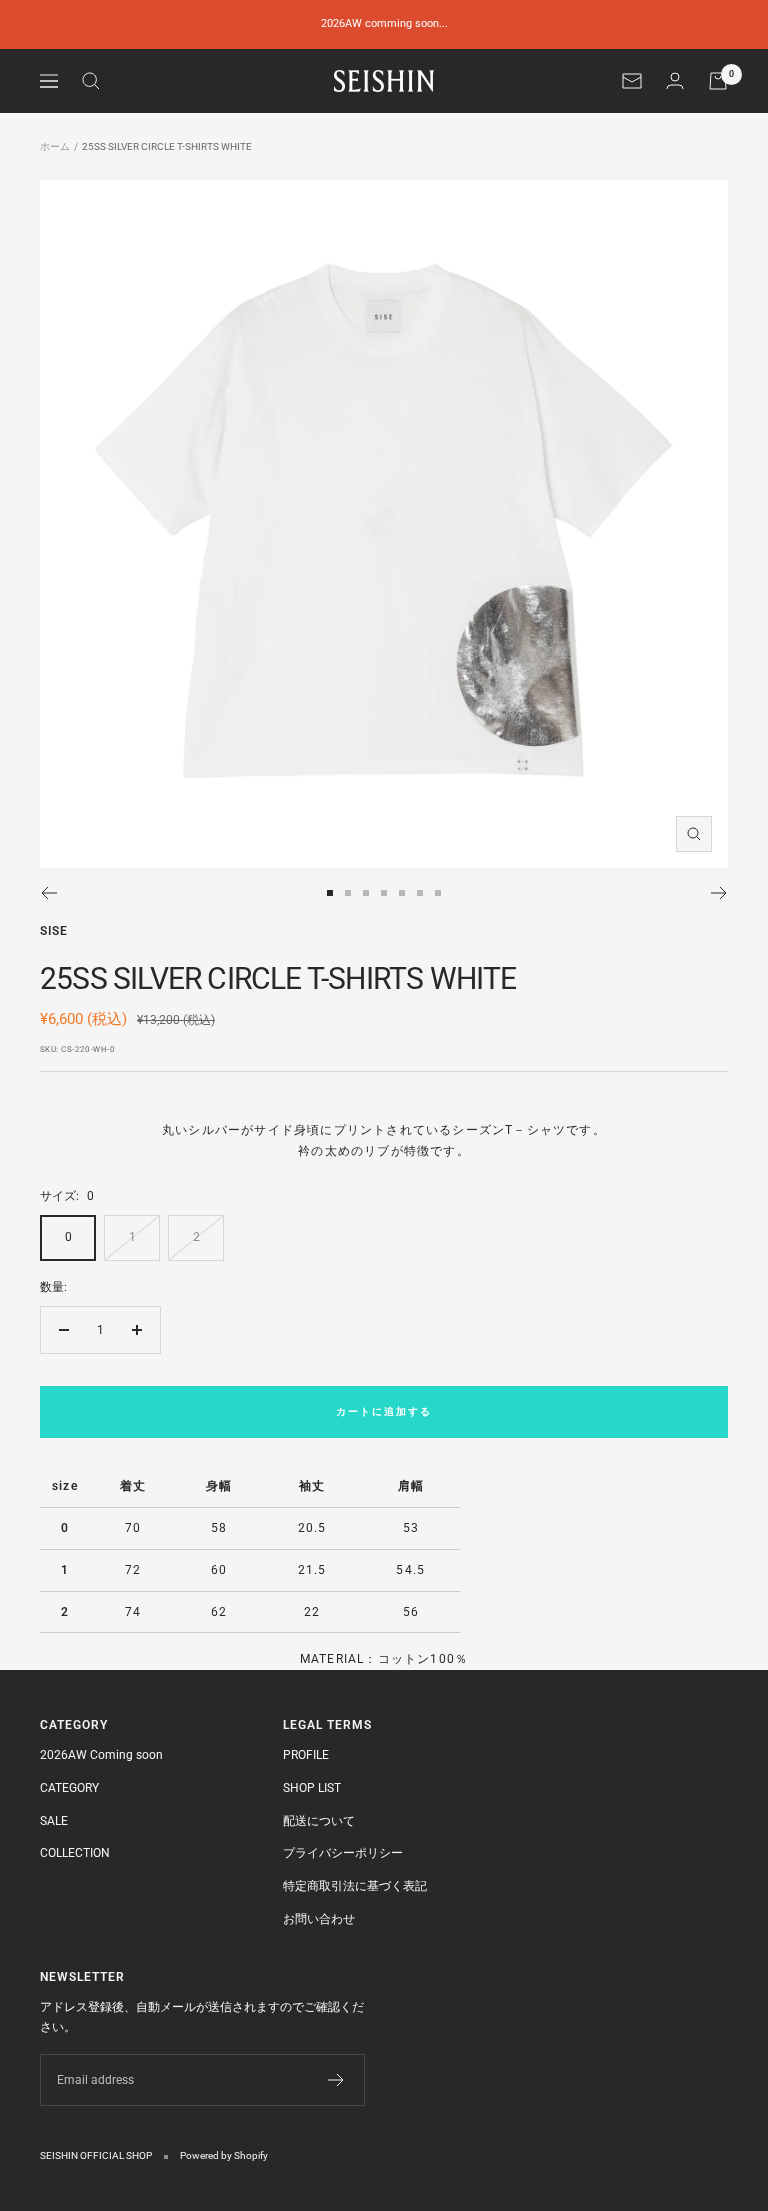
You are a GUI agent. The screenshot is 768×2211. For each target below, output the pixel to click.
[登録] (336, 2080)
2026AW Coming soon (101, 1755)
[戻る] (48, 893)
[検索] (91, 81)
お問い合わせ (319, 1919)
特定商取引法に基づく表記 (355, 1886)
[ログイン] (675, 80)
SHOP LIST (312, 1788)
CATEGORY (69, 1788)
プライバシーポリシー (343, 1853)
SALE (54, 1821)
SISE (54, 931)
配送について (319, 1821)
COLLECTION (75, 1853)
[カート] (718, 81)
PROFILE (306, 1755)
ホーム (55, 146)
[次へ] (719, 893)
